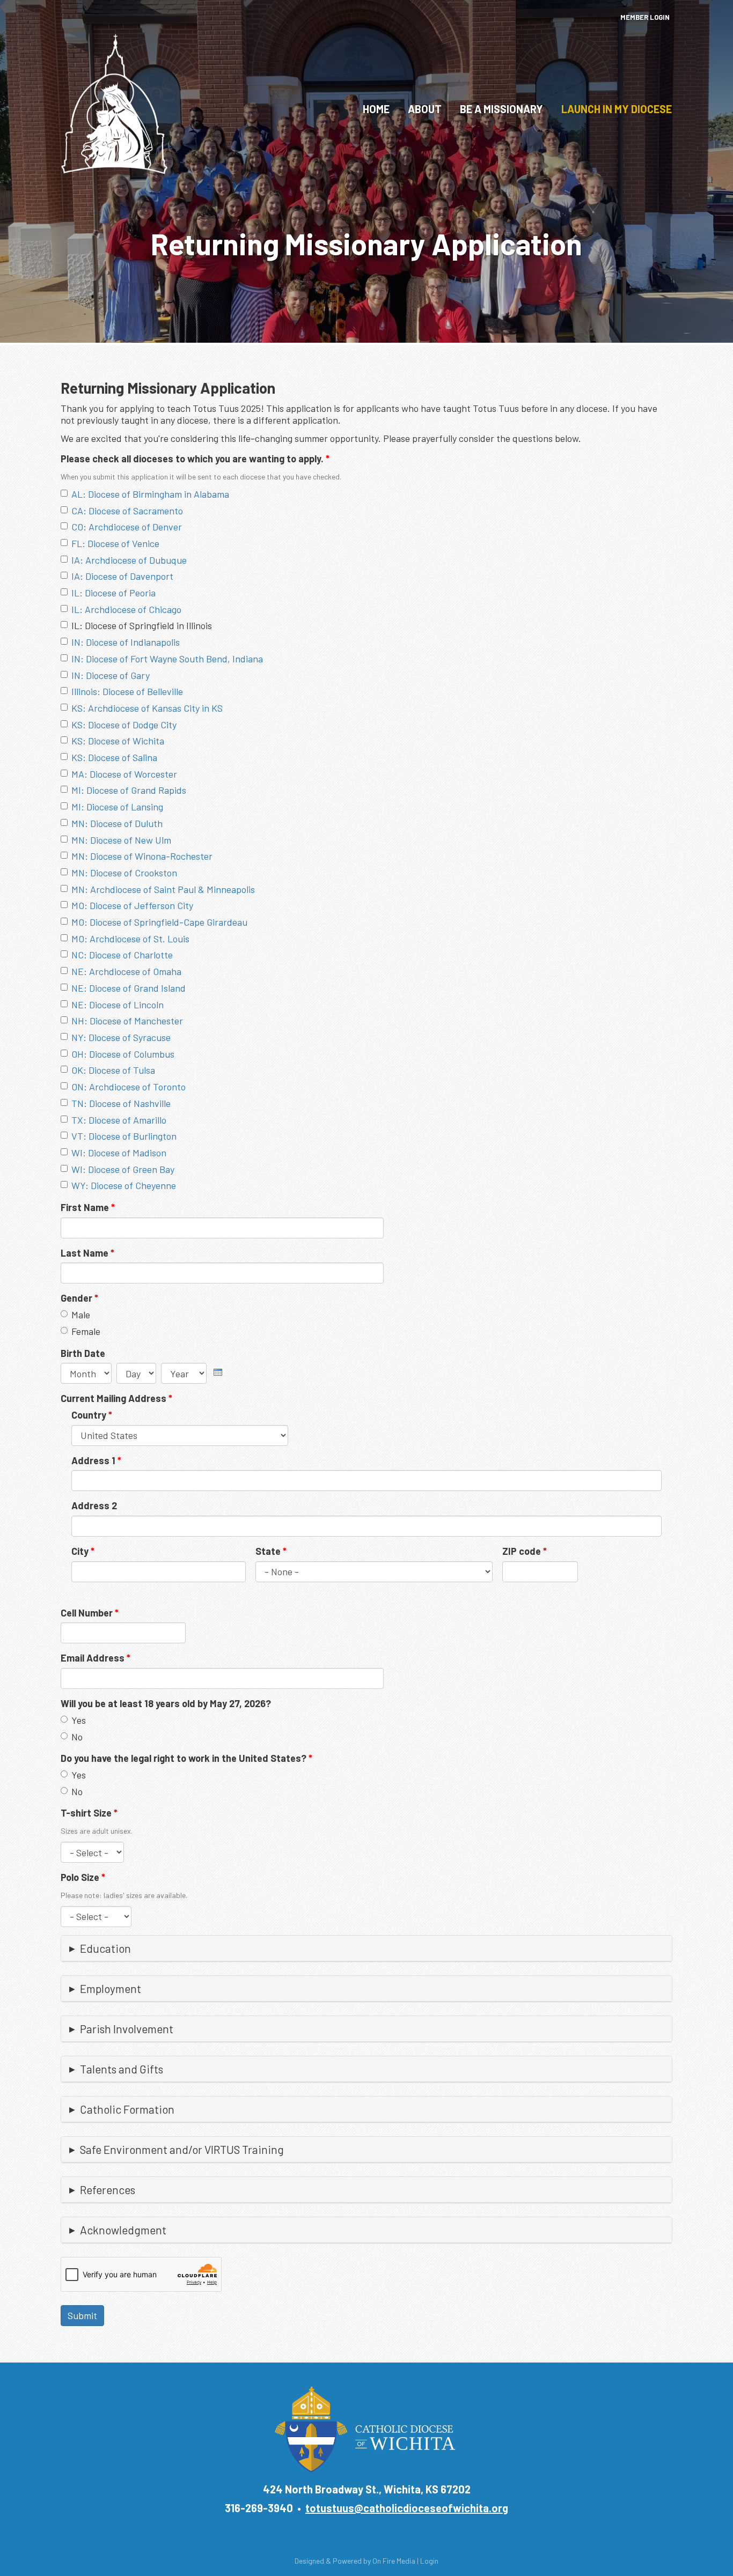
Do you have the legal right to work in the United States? (186, 1758)
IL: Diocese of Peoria (113, 593)
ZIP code (525, 1551)
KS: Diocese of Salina (114, 757)
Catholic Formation (127, 2109)
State (271, 1551)
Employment (111, 1988)
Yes (79, 1720)
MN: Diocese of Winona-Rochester (142, 856)
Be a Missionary (501, 109)
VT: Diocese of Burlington (124, 1136)
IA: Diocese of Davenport (122, 576)
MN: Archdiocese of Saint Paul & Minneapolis (163, 889)
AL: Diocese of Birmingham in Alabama (150, 494)
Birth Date (83, 1353)
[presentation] (218, 1370)
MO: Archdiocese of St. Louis (130, 939)
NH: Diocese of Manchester (127, 1021)
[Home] (114, 103)
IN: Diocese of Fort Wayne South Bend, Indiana (167, 659)
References (108, 2190)
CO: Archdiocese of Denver (127, 527)
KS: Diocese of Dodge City (124, 725)
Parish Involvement (127, 2029)
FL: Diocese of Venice (115, 543)
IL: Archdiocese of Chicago (126, 609)
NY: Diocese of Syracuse (121, 1037)
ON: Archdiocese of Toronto (129, 1087)
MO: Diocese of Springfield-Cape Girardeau (159, 922)
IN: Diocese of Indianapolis (126, 642)
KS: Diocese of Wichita (118, 741)
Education (105, 1948)
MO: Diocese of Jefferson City (132, 905)
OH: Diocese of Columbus (123, 1054)
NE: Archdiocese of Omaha (126, 971)
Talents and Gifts (122, 2069)
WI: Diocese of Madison (119, 1153)
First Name (88, 1207)
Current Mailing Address (116, 1398)
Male (81, 1315)
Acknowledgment (123, 2230)
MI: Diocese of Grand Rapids (129, 790)
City (83, 1551)
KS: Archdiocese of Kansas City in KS (147, 708)
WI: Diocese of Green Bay (123, 1169)
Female (86, 1331)
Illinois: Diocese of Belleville (127, 691)
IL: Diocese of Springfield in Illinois (142, 625)
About (425, 109)
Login (429, 2561)
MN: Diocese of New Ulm (121, 840)
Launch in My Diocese (617, 109)
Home (376, 109)
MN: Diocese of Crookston (124, 873)
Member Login (645, 17)
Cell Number (90, 1613)
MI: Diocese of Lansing (117, 807)
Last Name (87, 1253)
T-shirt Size (89, 1813)
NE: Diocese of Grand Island (129, 988)
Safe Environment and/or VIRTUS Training (182, 2149)
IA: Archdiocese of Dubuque (129, 560)
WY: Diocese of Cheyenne (124, 1185)
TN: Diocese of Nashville (121, 1103)
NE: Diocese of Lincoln (118, 1005)
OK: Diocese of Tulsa (113, 1070)
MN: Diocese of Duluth (117, 823)
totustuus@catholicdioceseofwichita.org (407, 2508)
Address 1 (96, 1460)
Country (92, 1415)
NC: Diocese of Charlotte (122, 955)
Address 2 (94, 1505)
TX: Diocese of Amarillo (119, 1120)
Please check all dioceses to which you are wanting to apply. (195, 459)
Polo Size (83, 1877)
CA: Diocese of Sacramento (127, 511)
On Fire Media (394, 2561)
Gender (79, 1298)
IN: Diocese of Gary (111, 675)
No (77, 1737)
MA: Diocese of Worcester (124, 774)
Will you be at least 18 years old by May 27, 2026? (166, 1703)
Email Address (96, 1658)
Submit (82, 2315)
